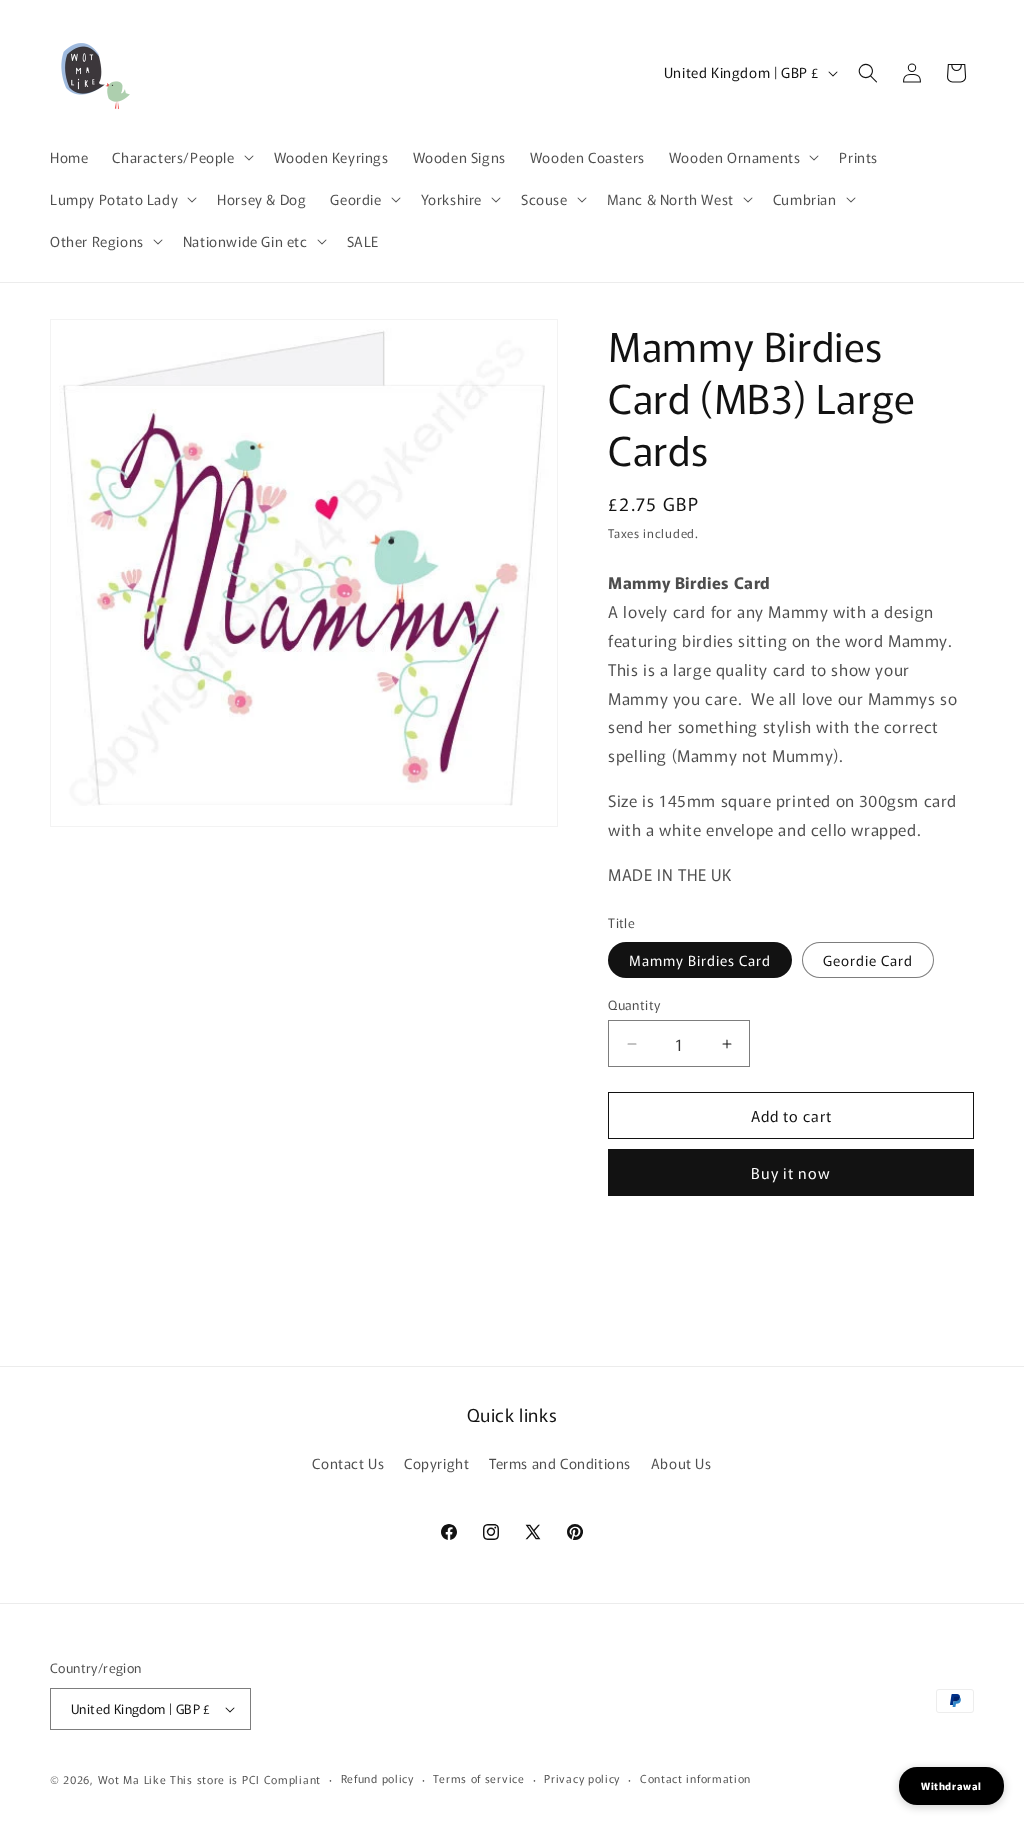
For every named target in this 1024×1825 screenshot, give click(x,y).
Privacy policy (582, 1778)
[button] (180, 157)
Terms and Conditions (560, 1463)
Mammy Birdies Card (700, 960)
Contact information (695, 1778)
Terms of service (478, 1778)
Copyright (436, 1463)
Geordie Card (868, 960)
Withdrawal (951, 1785)
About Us (681, 1463)
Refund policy (377, 1778)
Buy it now (791, 1172)
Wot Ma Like (134, 1779)
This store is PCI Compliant (245, 1779)
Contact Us (348, 1463)
